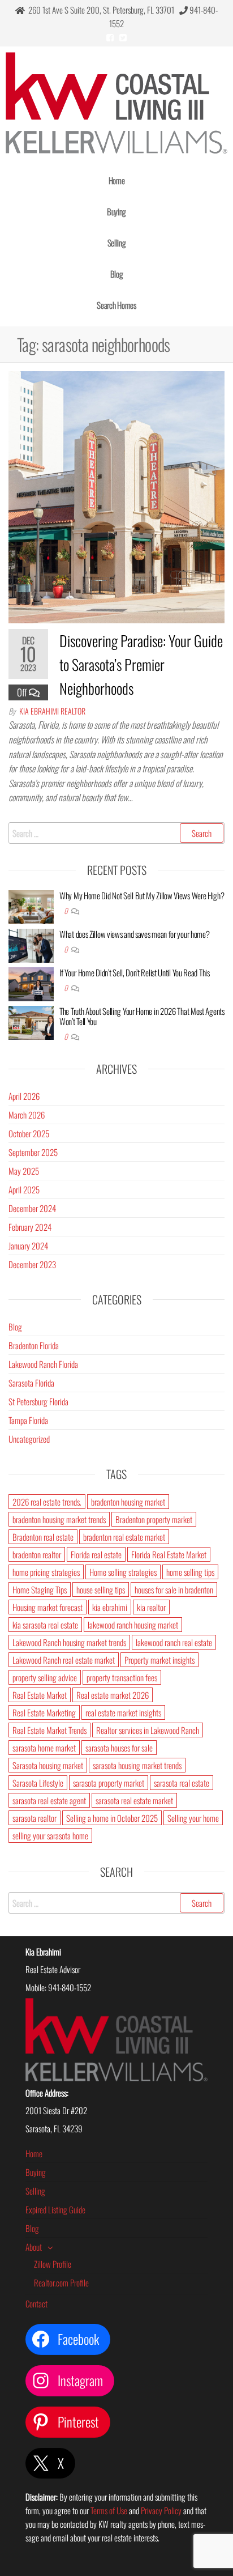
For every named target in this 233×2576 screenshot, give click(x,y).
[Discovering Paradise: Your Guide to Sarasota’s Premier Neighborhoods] (116, 496)
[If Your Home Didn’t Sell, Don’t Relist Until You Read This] (31, 983)
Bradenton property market (154, 1519)
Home (117, 180)
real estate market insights (123, 1712)
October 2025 (29, 1133)
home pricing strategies (46, 1572)
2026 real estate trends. (47, 1502)
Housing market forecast (48, 1607)
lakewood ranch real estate (174, 1642)
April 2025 (24, 1189)
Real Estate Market (40, 1695)
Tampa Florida (28, 1420)
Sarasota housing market (48, 1765)
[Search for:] (116, 833)
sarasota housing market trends (137, 1765)
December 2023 (32, 1264)
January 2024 (28, 1246)
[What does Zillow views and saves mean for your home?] (31, 944)
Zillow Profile (53, 2264)
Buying (116, 211)
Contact (36, 2303)
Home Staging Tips (40, 1589)
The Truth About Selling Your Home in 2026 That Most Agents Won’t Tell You (142, 1016)
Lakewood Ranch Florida (43, 1364)
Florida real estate (96, 1554)
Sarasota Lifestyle (38, 1783)
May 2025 (24, 1171)
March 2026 (27, 1115)
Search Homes (116, 305)
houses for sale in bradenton (174, 1589)
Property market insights (159, 1660)
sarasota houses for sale (119, 1748)
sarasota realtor (34, 1818)
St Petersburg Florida (38, 1401)
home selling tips (190, 1572)
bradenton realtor (37, 1554)
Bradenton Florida (34, 1345)
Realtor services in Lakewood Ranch (148, 1730)
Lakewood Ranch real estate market (64, 1660)
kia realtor (151, 1607)
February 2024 (30, 1227)
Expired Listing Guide (55, 2209)
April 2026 (24, 1096)
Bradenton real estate (43, 1537)
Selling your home (193, 1818)
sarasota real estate (182, 1783)
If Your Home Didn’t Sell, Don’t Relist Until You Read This (135, 972)
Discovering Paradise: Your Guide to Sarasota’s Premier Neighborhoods (141, 664)
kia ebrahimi (110, 1607)
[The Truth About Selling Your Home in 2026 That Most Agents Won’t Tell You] (31, 1021)
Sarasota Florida (31, 1383)
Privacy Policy (161, 2510)
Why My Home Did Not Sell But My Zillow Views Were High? (142, 895)
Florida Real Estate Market (169, 1554)
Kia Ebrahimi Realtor (52, 711)
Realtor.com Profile (61, 2282)
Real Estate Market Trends (49, 1730)
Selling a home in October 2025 (112, 1818)
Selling (117, 243)
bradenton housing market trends (59, 1519)
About (34, 2247)
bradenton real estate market (124, 1537)
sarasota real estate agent (49, 1800)
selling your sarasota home (50, 1835)
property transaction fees (122, 1677)
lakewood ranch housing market (133, 1625)
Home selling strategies (123, 1572)
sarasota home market (44, 1748)
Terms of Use (109, 2510)
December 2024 (32, 1208)
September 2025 (33, 1152)
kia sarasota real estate (45, 1625)
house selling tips (101, 1589)
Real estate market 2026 (113, 1695)
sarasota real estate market (134, 1800)
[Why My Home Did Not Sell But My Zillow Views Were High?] (31, 906)
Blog (117, 274)
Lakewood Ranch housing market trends (69, 1642)
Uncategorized (29, 1439)
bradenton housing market (128, 1502)
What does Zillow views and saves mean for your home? (134, 934)
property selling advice (45, 1677)
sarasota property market (109, 1783)
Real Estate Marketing (44, 1712)
